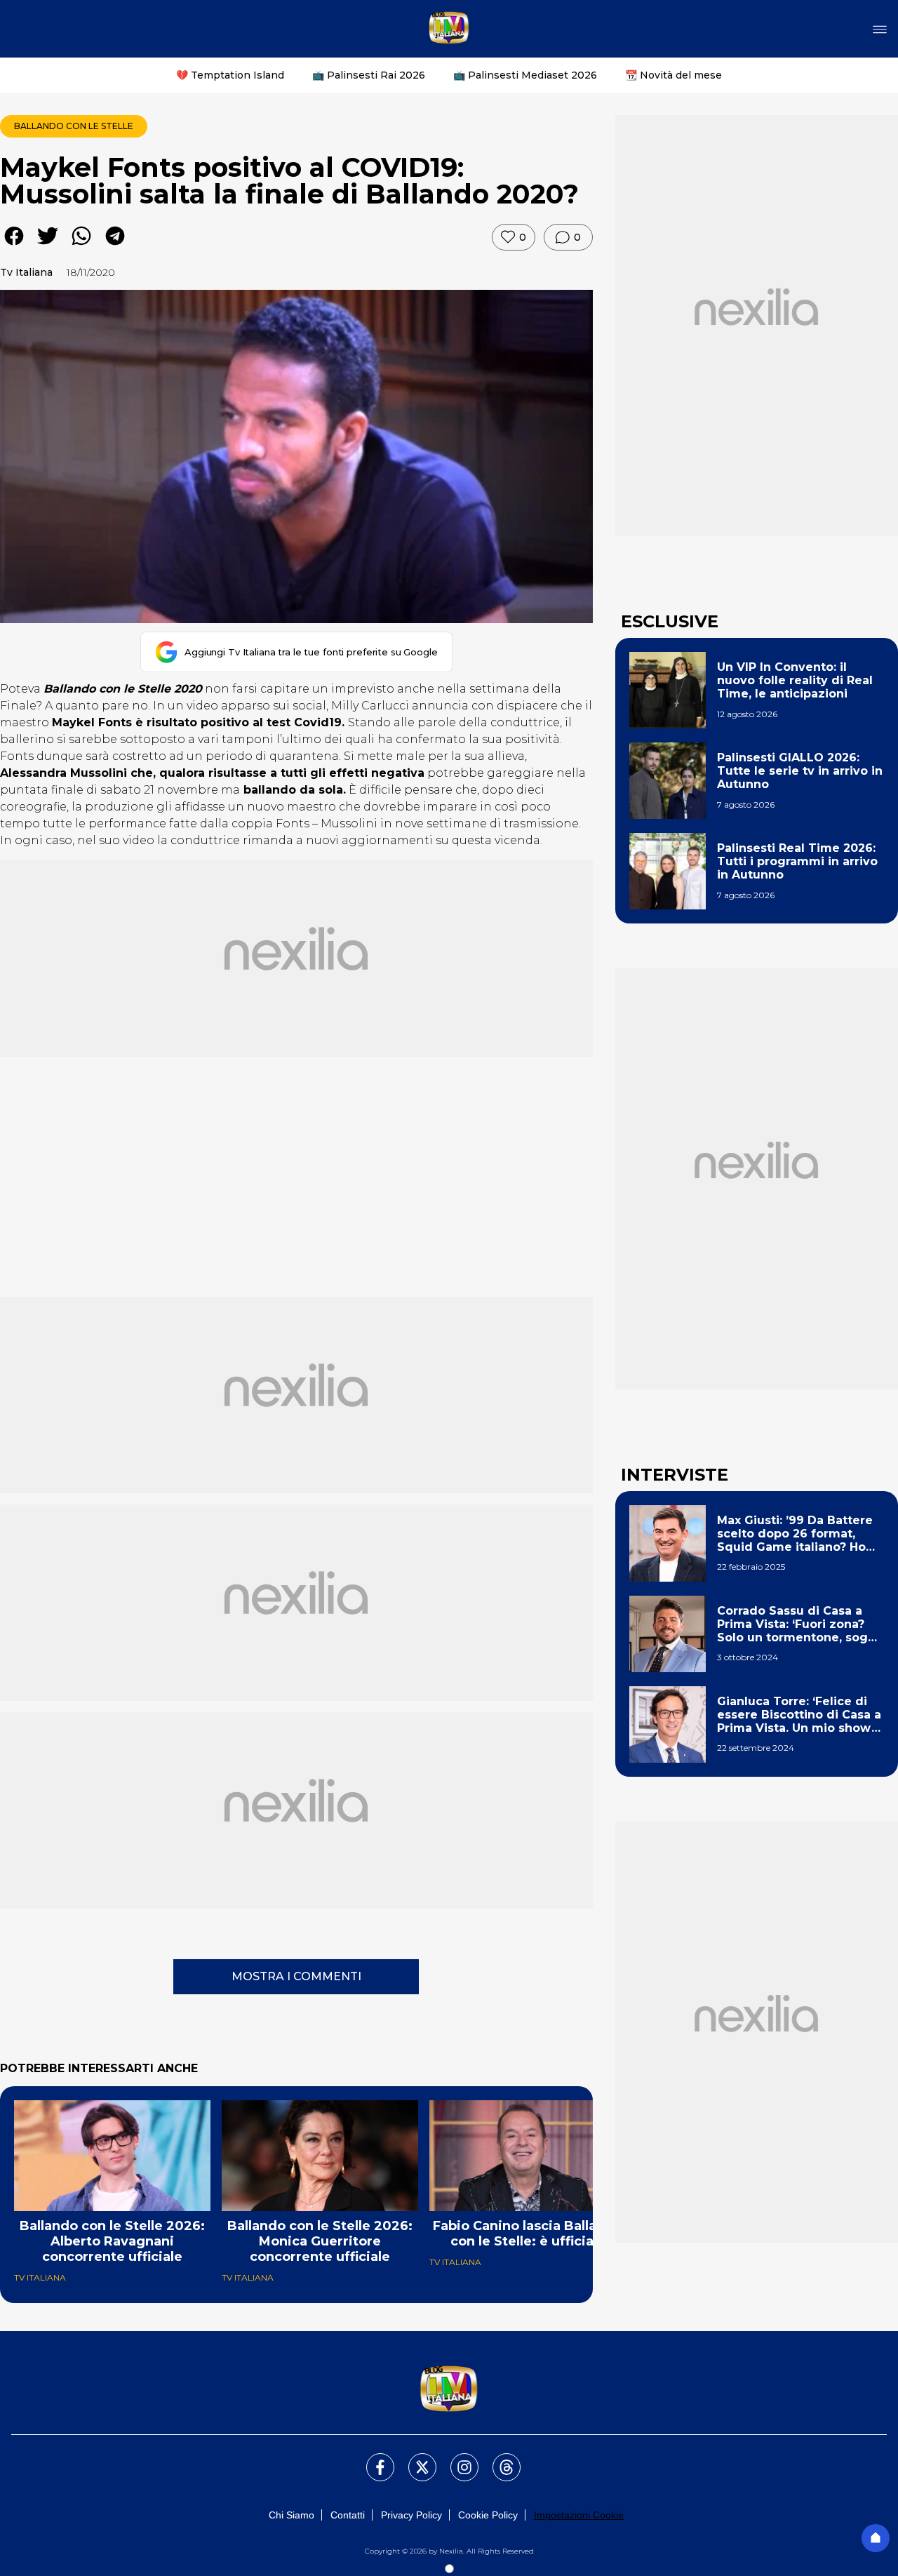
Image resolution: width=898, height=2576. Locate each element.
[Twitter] (414, 2459)
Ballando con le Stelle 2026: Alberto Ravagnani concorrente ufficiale (112, 2241)
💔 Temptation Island (230, 75)
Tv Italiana (26, 272)
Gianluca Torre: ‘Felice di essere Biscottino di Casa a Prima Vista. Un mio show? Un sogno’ (799, 1715)
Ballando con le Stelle (74, 126)
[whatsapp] (81, 246)
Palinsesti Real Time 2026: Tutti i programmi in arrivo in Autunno (797, 861)
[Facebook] (372, 2459)
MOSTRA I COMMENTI (296, 1976)
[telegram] (115, 246)
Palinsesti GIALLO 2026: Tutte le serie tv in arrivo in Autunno (800, 771)
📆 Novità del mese (673, 75)
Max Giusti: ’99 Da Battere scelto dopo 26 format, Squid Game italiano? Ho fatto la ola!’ (795, 1534)
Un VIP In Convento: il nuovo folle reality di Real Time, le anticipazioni (795, 680)
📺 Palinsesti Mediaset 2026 (525, 75)
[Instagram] (456, 2459)
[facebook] (14, 246)
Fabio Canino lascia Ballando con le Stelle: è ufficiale (528, 2234)
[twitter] (48, 246)
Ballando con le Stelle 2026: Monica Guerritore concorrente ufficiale (320, 2241)
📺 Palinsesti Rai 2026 (369, 75)
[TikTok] (498, 2459)
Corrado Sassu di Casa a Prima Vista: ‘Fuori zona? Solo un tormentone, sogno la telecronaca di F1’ (800, 1624)
